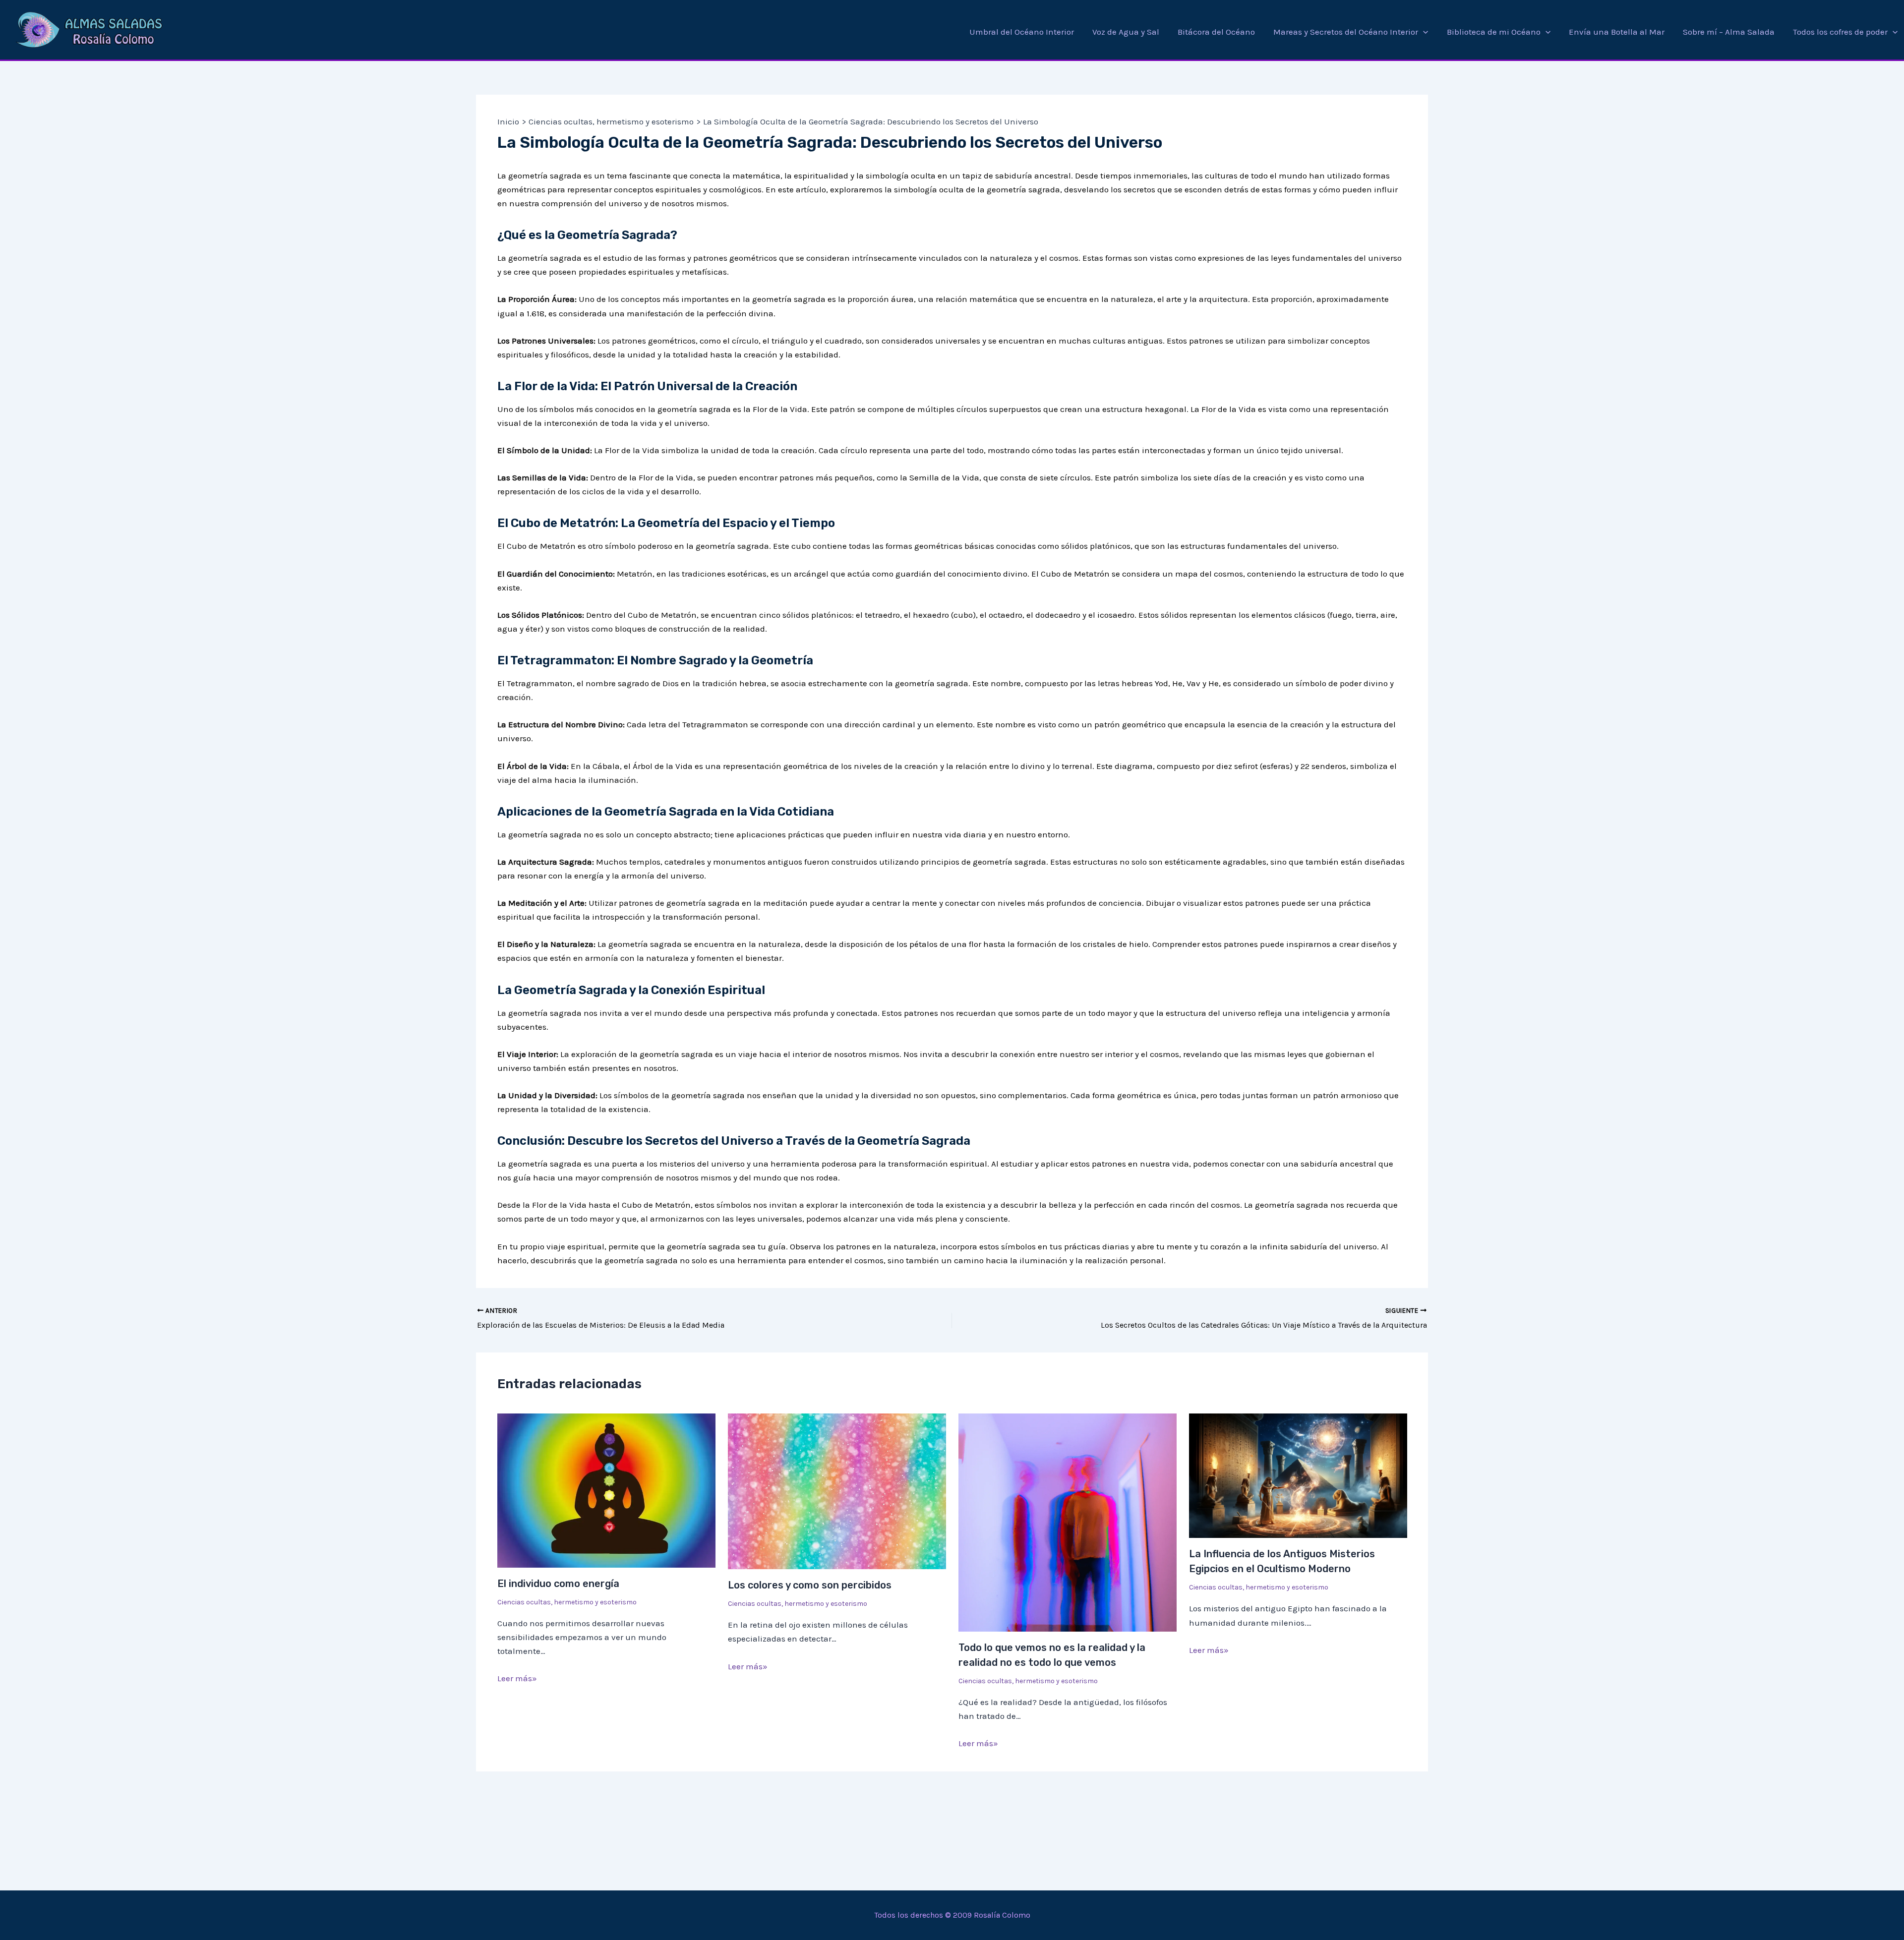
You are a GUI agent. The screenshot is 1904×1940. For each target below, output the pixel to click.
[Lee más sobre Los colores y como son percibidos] (837, 1490)
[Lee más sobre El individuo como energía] (606, 1489)
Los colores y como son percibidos (810, 1585)
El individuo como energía (558, 1584)
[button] (1423, 32)
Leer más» (517, 1678)
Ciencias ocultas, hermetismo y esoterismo (567, 1602)
